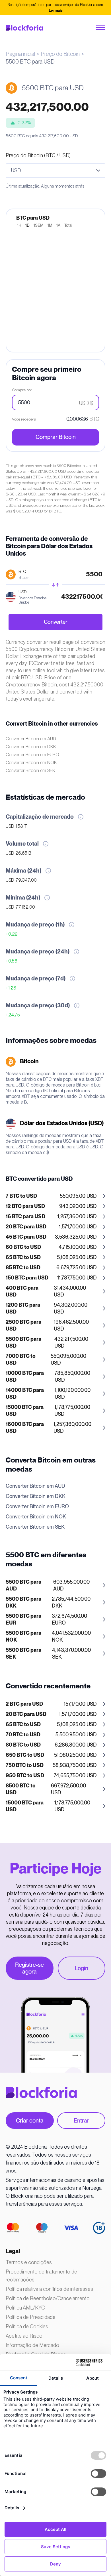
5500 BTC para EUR (23, 1620)
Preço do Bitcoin (60, 54)
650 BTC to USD (25, 1755)
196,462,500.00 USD (47, 1326)
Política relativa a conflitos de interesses (49, 2289)
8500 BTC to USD (21, 1789)
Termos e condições (29, 2262)
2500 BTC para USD (23, 1326)
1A (58, 226)
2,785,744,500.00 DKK (48, 1603)
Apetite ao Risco (24, 2336)
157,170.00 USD (51, 1704)
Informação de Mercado (32, 2345)
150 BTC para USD (27, 1278)
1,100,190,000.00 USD (48, 1394)
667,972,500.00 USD (46, 1789)
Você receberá (24, 419)
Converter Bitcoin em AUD (31, 739)
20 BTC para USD (26, 1227)
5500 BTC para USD (23, 1343)
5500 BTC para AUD (23, 1586)
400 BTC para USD (22, 1292)
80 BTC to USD (23, 1745)
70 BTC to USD (23, 1735)
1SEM (39, 226)
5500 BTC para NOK (23, 1637)
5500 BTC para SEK (23, 1654)
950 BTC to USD (25, 1776)
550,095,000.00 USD (46, 1360)
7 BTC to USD (21, 1196)
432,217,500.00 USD (47, 1343)
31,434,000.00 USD (46, 1292)
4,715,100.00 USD (51, 1247)
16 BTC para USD (25, 1217)
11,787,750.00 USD (51, 1278)
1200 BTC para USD (23, 1309)
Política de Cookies (27, 2326)
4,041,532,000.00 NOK (48, 1637)
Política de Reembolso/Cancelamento (48, 2298)
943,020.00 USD (51, 1207)
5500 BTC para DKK (23, 1603)
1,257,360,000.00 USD (49, 1428)
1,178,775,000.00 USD (48, 1411)
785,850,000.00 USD (48, 1377)
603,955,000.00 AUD (48, 1586)
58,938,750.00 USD (51, 1766)
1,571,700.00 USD (51, 1227)
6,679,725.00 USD (51, 1268)
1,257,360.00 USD (51, 1217)
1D (27, 226)
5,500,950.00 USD (51, 1735)
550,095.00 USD (51, 1196)
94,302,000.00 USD (47, 1309)
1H (19, 226)
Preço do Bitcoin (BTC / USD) (38, 155)
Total (68, 226)
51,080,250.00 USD (51, 1755)
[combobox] (55, 171)
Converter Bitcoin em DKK (31, 747)
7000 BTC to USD (21, 1360)
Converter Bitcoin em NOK (31, 763)
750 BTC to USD (25, 1766)
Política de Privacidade (31, 2317)
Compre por (22, 390)
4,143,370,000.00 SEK (48, 1654)
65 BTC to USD (23, 1258)
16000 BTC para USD (25, 1428)
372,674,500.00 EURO (46, 1620)
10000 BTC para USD (25, 1377)
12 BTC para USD (25, 1207)
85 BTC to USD (23, 1268)
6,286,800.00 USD (51, 1745)
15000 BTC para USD (25, 1411)
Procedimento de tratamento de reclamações (41, 2276)
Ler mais (56, 11)
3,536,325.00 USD (51, 1237)
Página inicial (20, 54)
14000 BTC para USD (25, 1394)
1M (50, 226)
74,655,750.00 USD (51, 1776)
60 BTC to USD (23, 1247)
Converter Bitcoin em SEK (30, 771)
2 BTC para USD (24, 1704)
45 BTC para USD (26, 1237)
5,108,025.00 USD (51, 1258)
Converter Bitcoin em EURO (32, 755)
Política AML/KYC (25, 2308)
